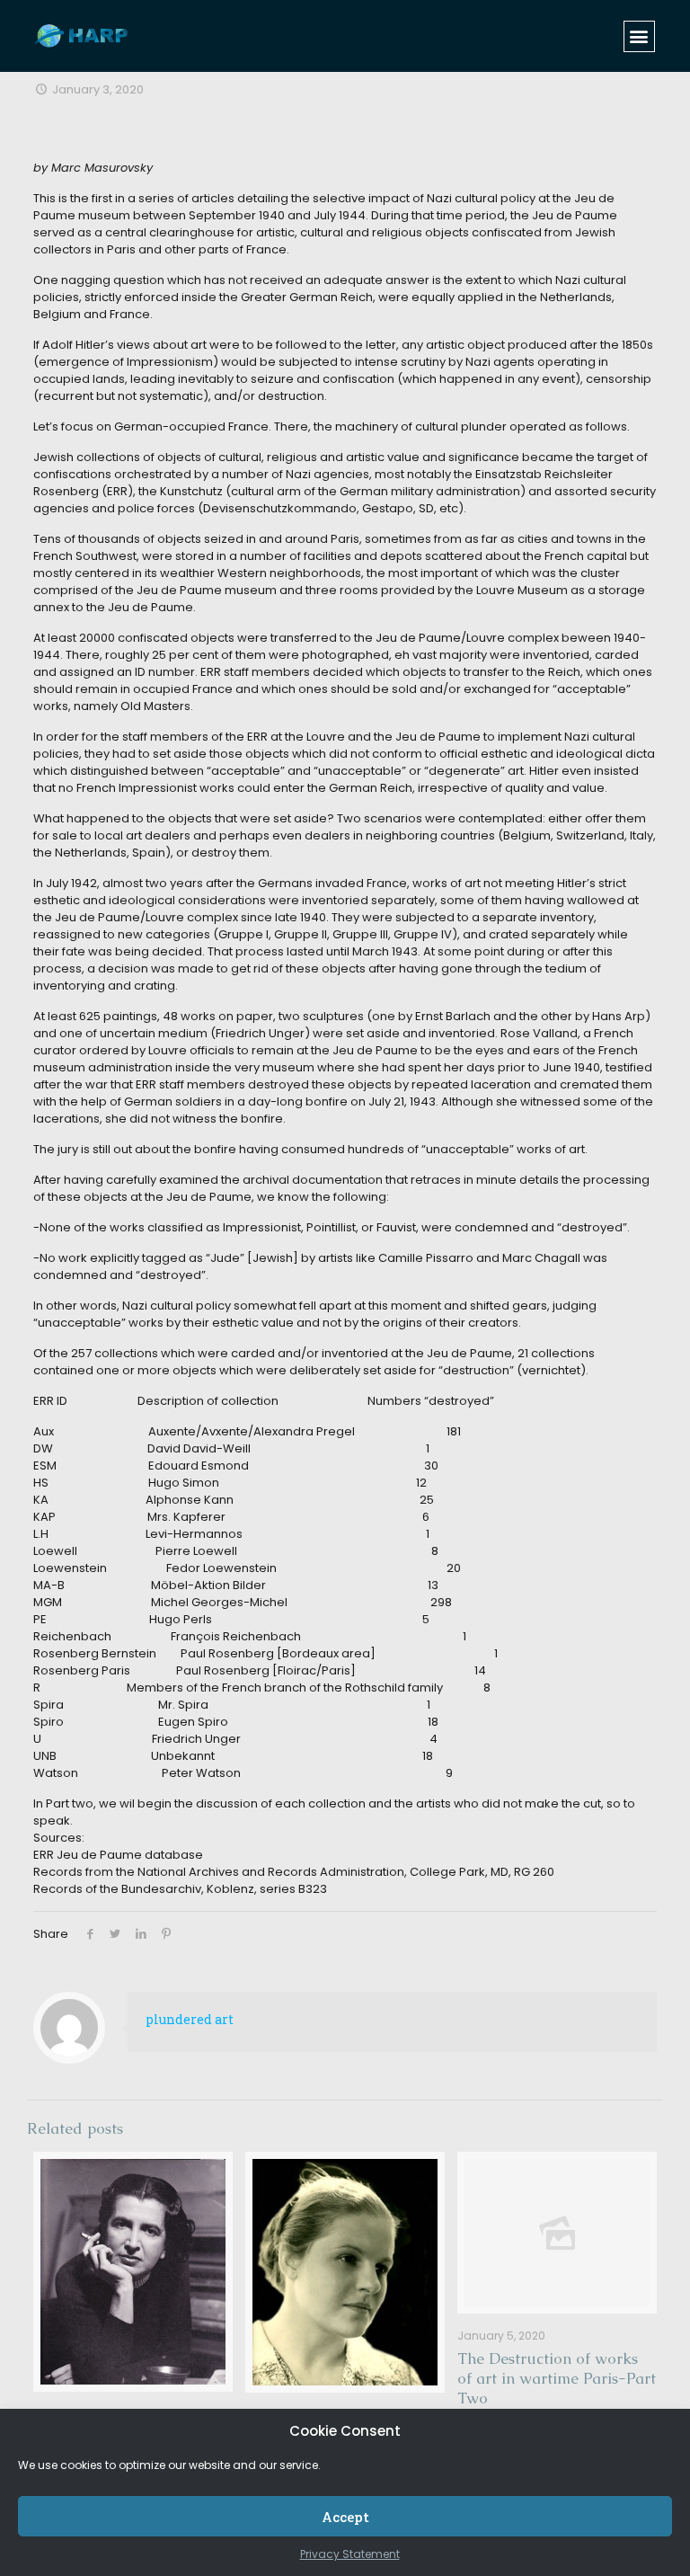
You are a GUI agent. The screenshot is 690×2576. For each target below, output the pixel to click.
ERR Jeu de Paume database (118, 1855)
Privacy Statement (350, 2554)
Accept (345, 2517)
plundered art (190, 2019)
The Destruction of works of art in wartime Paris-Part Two (557, 2378)
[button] (639, 36)
